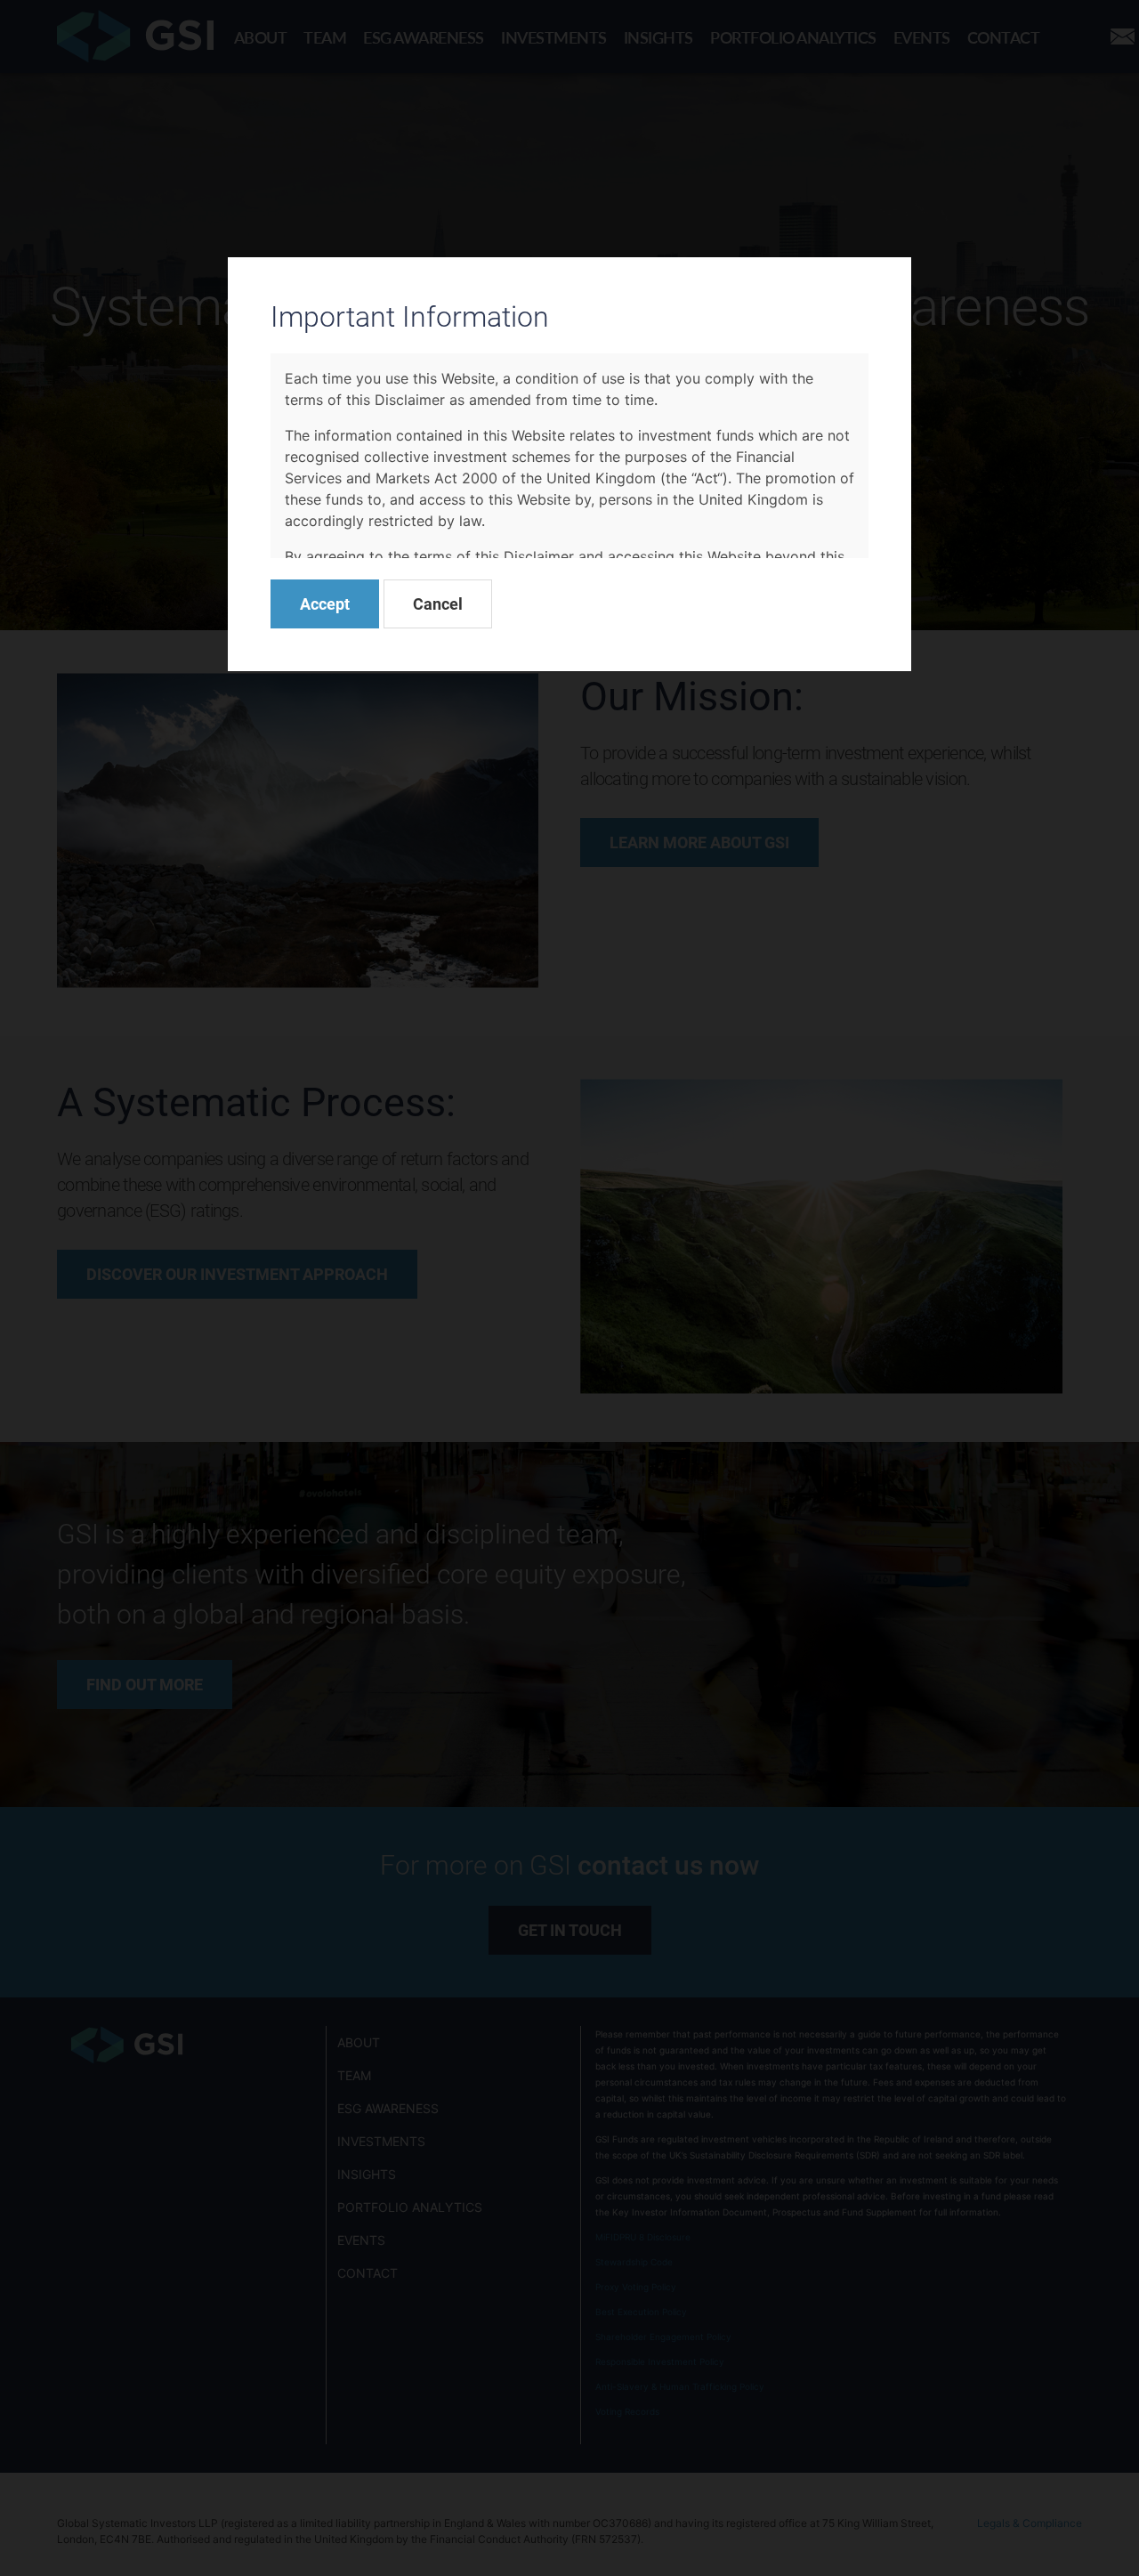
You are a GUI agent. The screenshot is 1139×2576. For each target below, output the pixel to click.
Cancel (438, 603)
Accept (325, 603)
